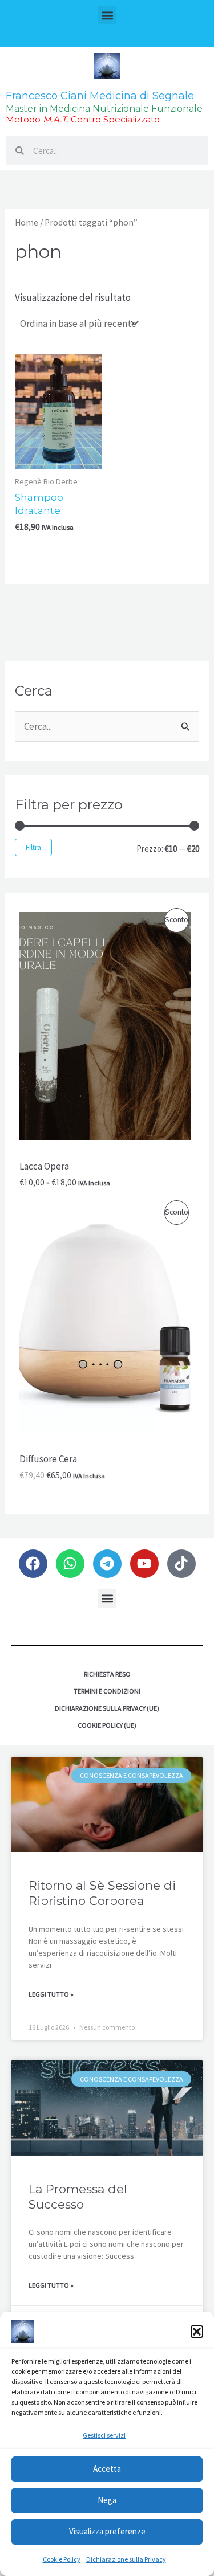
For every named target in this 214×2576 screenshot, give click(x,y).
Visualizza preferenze (107, 2531)
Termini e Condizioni (107, 1691)
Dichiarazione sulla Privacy (126, 2559)
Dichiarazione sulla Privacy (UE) (107, 1708)
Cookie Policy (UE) (107, 1725)
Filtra (33, 847)
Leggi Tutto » (51, 1994)
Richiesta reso (107, 1674)
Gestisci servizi (104, 2435)
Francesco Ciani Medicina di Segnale (100, 96)
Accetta (107, 2469)
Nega (107, 2500)
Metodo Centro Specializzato (83, 119)
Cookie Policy (62, 2559)
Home (27, 222)
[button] (197, 2332)
